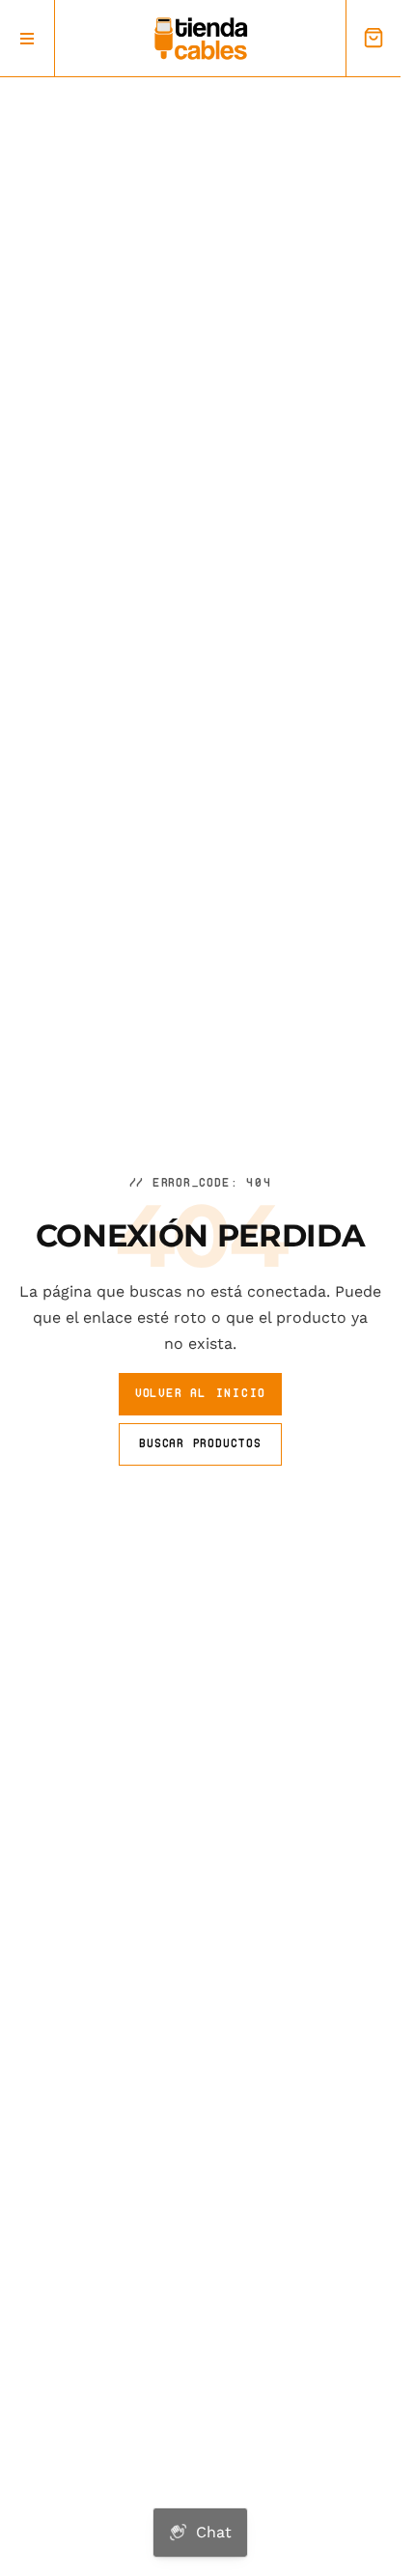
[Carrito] (373, 38)
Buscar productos (200, 1443)
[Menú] (28, 38)
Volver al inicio (200, 1393)
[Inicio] (201, 39)
